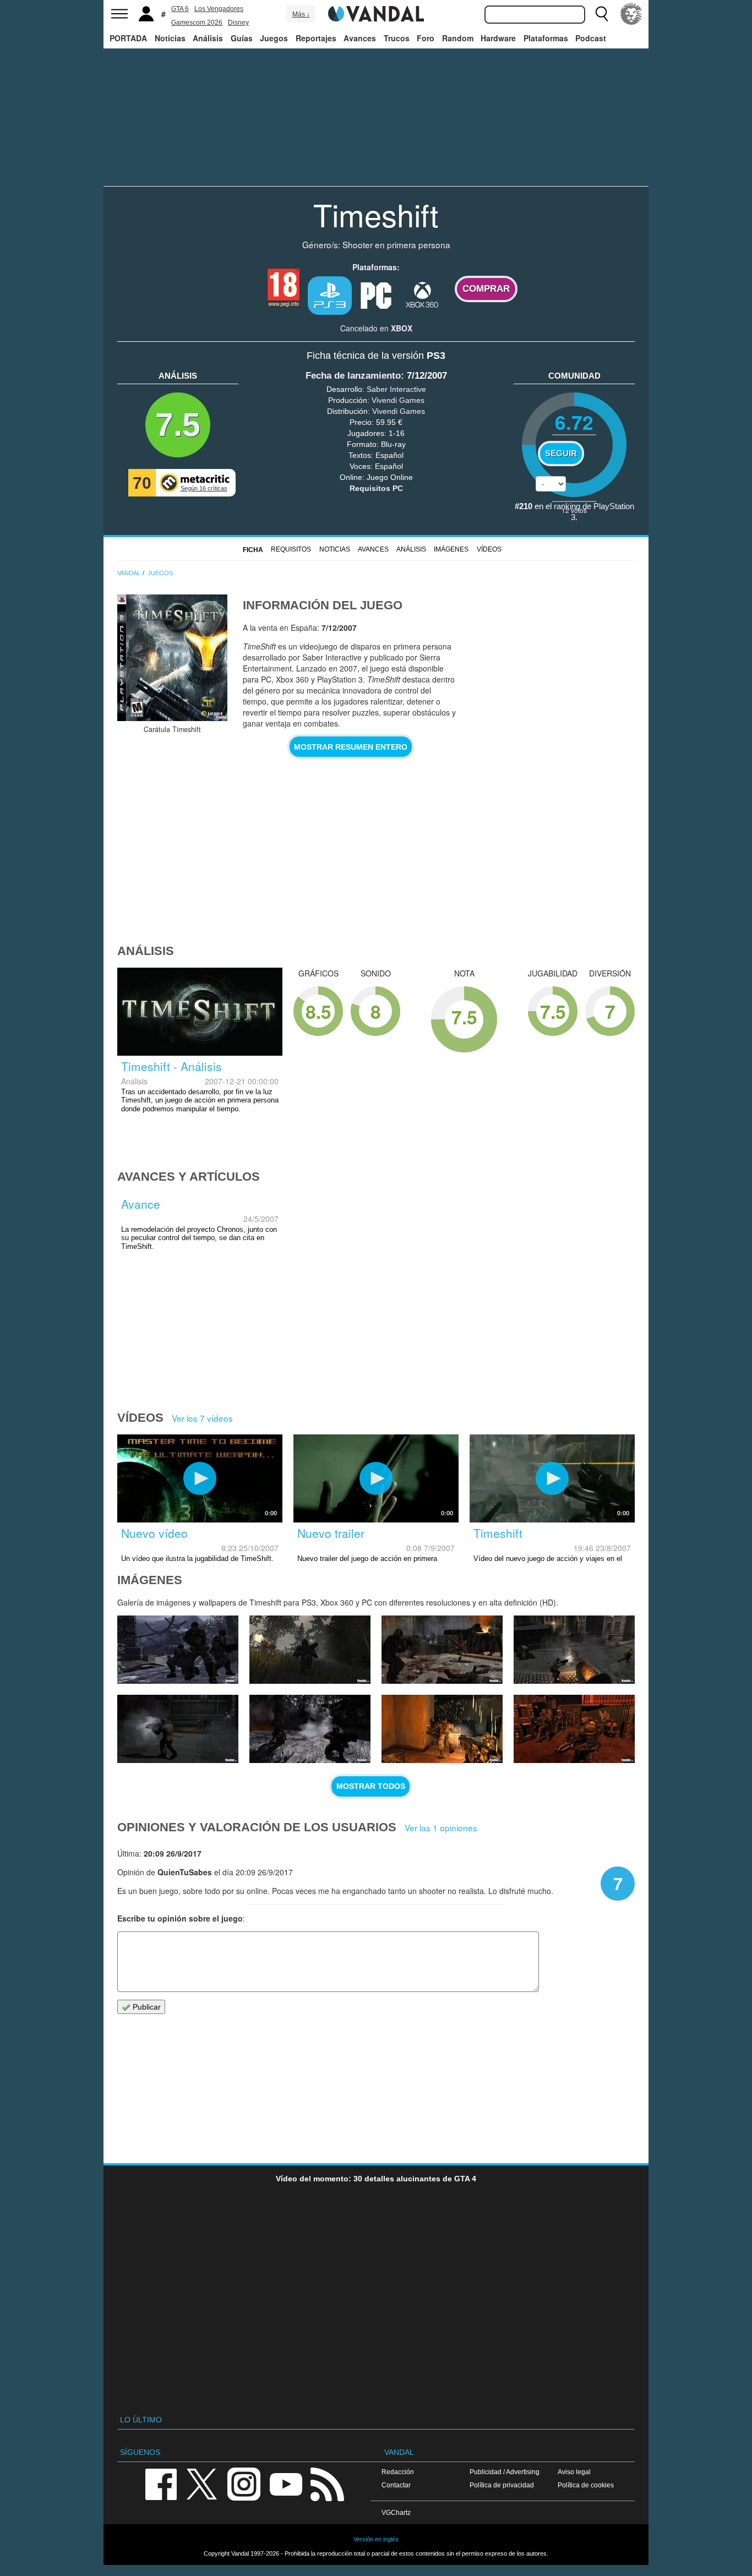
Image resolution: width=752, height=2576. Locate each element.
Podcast (591, 38)
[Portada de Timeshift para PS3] (172, 658)
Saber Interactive (396, 389)
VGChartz (396, 2512)
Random (458, 38)
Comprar (486, 289)
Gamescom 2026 (197, 23)
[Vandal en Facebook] (161, 2483)
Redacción (398, 2472)
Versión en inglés (376, 2539)
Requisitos (291, 549)
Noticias (170, 38)
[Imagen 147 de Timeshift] (310, 1650)
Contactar (396, 2485)
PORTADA (128, 38)
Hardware (498, 38)
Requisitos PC (376, 488)
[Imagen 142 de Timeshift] (442, 1729)
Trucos (397, 38)
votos (574, 510)
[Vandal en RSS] (327, 2483)
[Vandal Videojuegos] (376, 13)
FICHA (253, 550)
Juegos (274, 38)
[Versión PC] (376, 294)
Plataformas (546, 38)
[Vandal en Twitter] (202, 2483)
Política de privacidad (502, 2485)
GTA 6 (180, 9)
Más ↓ (301, 14)
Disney (238, 23)
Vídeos (489, 549)
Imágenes (451, 549)
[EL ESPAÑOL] (631, 14)
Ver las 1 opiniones (441, 1827)
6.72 (574, 422)
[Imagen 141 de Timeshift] (574, 1729)
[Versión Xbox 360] (422, 294)
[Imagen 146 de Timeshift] (442, 1650)
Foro (426, 38)
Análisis (208, 38)
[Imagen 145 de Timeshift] (574, 1650)
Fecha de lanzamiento (353, 376)
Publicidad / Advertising (505, 2472)
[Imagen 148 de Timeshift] (178, 1650)
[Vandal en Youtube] (286, 2483)
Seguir (561, 454)
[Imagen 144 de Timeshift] (178, 1729)
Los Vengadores (219, 9)
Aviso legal (574, 2472)
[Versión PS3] (330, 296)
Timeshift (376, 214)
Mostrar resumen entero (351, 747)
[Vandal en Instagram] (244, 2483)
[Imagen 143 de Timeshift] (310, 1729)
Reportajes (316, 38)
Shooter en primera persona (396, 244)
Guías (242, 38)
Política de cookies (586, 2485)
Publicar (146, 2007)
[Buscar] (602, 14)
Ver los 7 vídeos (202, 1418)
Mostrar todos (371, 1786)
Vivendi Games (398, 400)
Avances (360, 38)
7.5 (178, 425)
